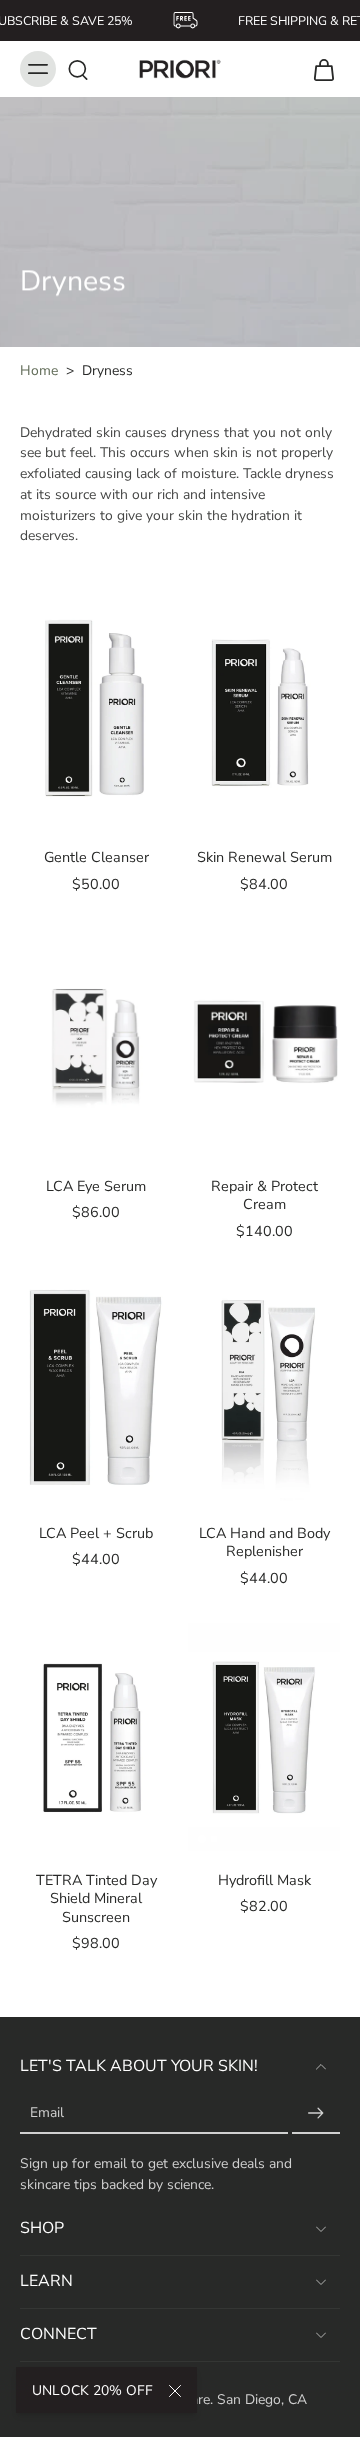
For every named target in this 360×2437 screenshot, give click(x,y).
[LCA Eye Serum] (96, 1043)
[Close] (175, 2391)
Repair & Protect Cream (264, 1195)
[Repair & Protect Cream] (264, 1043)
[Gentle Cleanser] (96, 714)
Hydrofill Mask (264, 1880)
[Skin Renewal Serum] (264, 714)
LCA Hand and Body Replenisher (264, 1542)
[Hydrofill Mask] (264, 1737)
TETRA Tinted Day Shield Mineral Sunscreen (96, 1898)
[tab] (34, 816)
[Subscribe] (316, 2113)
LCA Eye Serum (96, 1186)
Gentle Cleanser (96, 857)
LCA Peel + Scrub (96, 1533)
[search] (78, 69)
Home (39, 370)
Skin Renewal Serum (264, 857)
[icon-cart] (318, 69)
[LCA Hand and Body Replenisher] (264, 1390)
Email (47, 2113)
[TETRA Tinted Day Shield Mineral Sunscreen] (96, 1737)
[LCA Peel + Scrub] (96, 1390)
